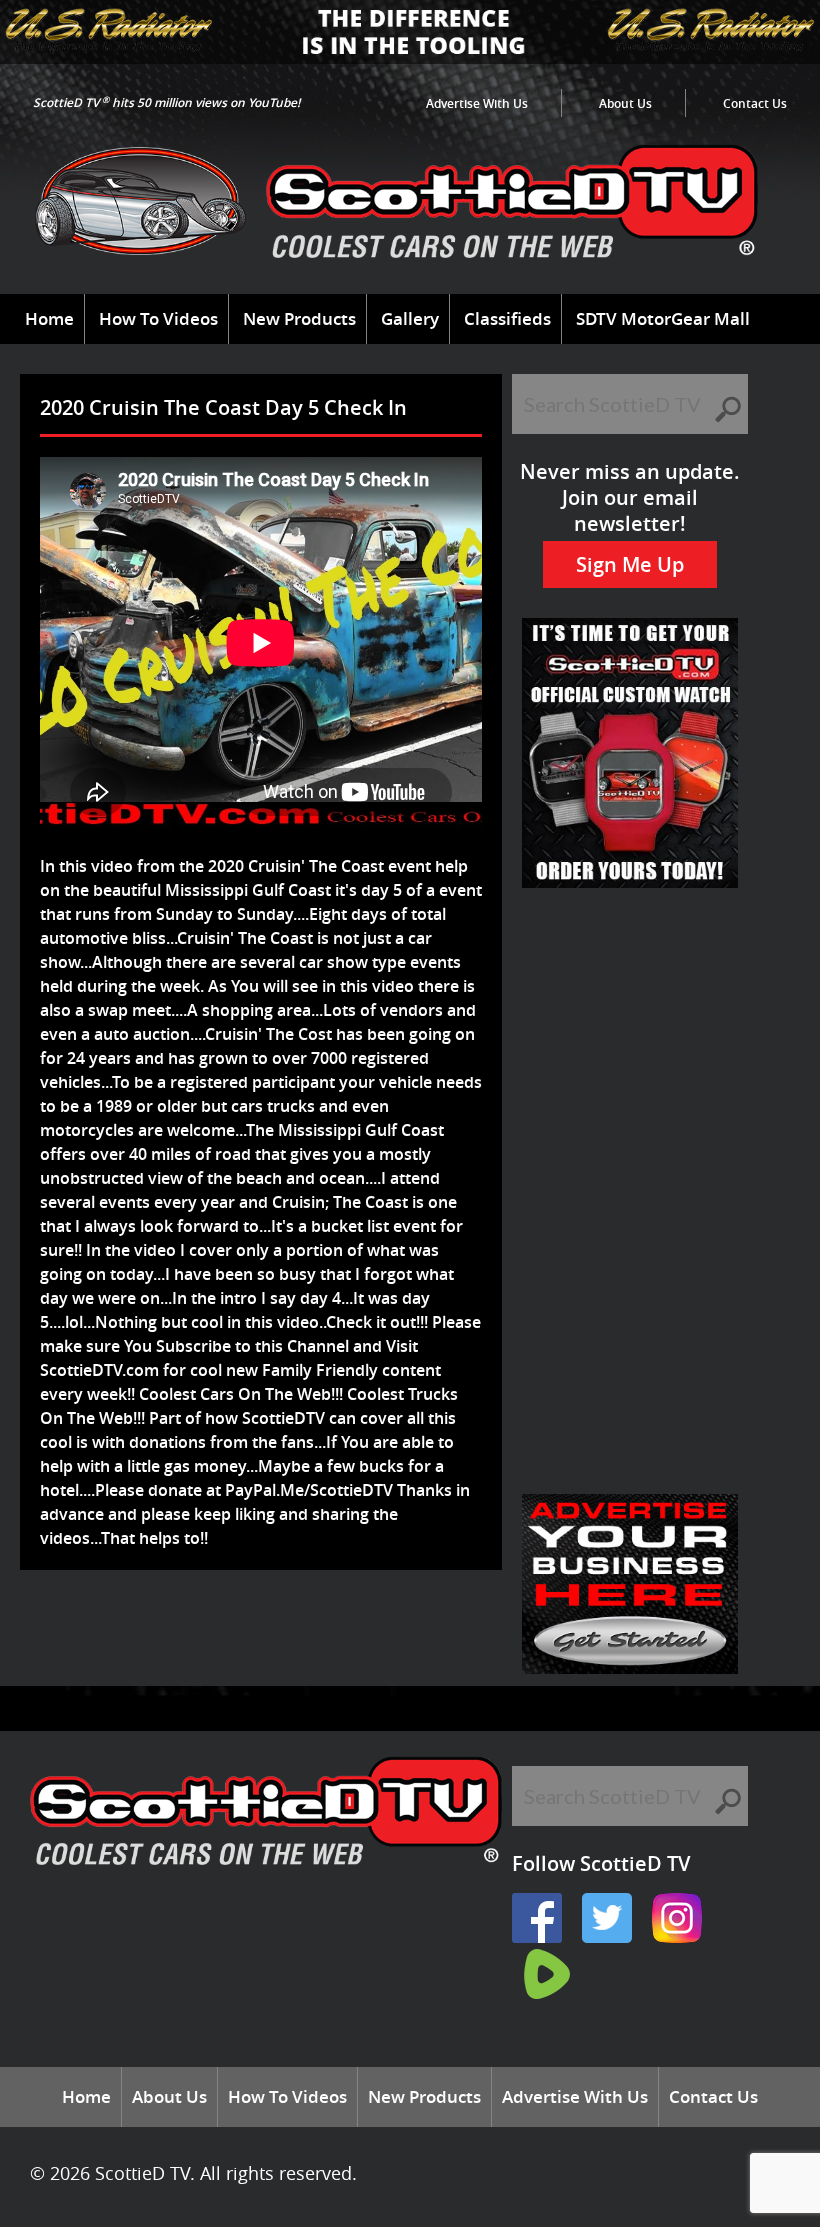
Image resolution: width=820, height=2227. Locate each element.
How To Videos (158, 318)
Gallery (410, 318)
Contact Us (755, 103)
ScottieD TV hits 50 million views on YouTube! (166, 102)
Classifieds (507, 318)
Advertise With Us (477, 103)
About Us (625, 103)
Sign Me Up (630, 564)
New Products (299, 318)
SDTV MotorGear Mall (663, 318)
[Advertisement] (394, 1635)
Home (49, 318)
